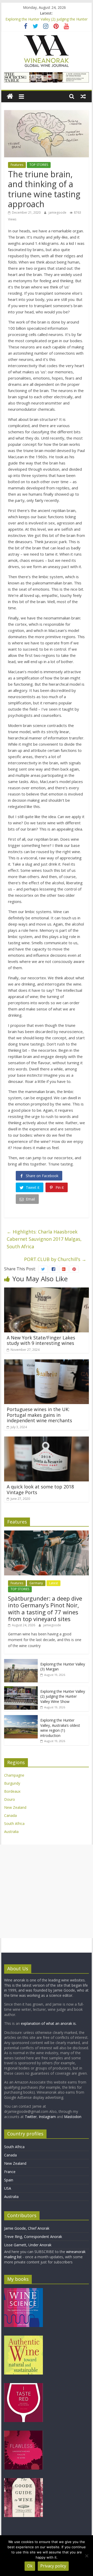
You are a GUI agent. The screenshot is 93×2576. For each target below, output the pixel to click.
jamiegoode (58, 213)
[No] (87, 2556)
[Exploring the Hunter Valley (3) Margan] (21, 1662)
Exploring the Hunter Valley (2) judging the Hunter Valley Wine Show (63, 1696)
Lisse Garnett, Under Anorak (28, 2245)
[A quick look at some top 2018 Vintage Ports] (47, 1440)
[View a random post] (83, 96)
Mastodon (73, 2117)
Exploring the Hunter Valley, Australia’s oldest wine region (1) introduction (60, 1728)
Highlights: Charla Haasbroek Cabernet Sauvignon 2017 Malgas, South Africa (44, 1239)
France (10, 2172)
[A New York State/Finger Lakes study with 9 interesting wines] (47, 1291)
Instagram (48, 2117)
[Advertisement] (47, 1891)
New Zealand (15, 1807)
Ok (30, 2566)
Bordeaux (12, 1791)
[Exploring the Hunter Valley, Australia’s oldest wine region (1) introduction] (21, 1718)
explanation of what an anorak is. (49, 2023)
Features (17, 165)
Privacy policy (53, 2566)
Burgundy (12, 1783)
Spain (9, 2180)
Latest (53, 1583)
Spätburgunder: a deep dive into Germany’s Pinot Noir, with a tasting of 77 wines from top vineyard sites (45, 1609)
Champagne (14, 1775)
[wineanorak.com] (10, 96)
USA (8, 2188)
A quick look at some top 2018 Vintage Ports (40, 1489)
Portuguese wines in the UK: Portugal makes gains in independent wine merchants (39, 1415)
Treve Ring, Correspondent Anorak (33, 2237)
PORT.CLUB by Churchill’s (55, 1259)
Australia (11, 1832)
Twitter (31, 2117)
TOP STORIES (39, 165)
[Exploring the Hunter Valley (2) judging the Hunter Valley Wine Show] (21, 1689)
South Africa (14, 1823)
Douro (10, 1799)
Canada (10, 1815)
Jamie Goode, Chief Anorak (27, 2228)
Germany (36, 1583)
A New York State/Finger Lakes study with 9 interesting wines (41, 1340)
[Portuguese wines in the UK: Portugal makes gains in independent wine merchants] (47, 1363)
